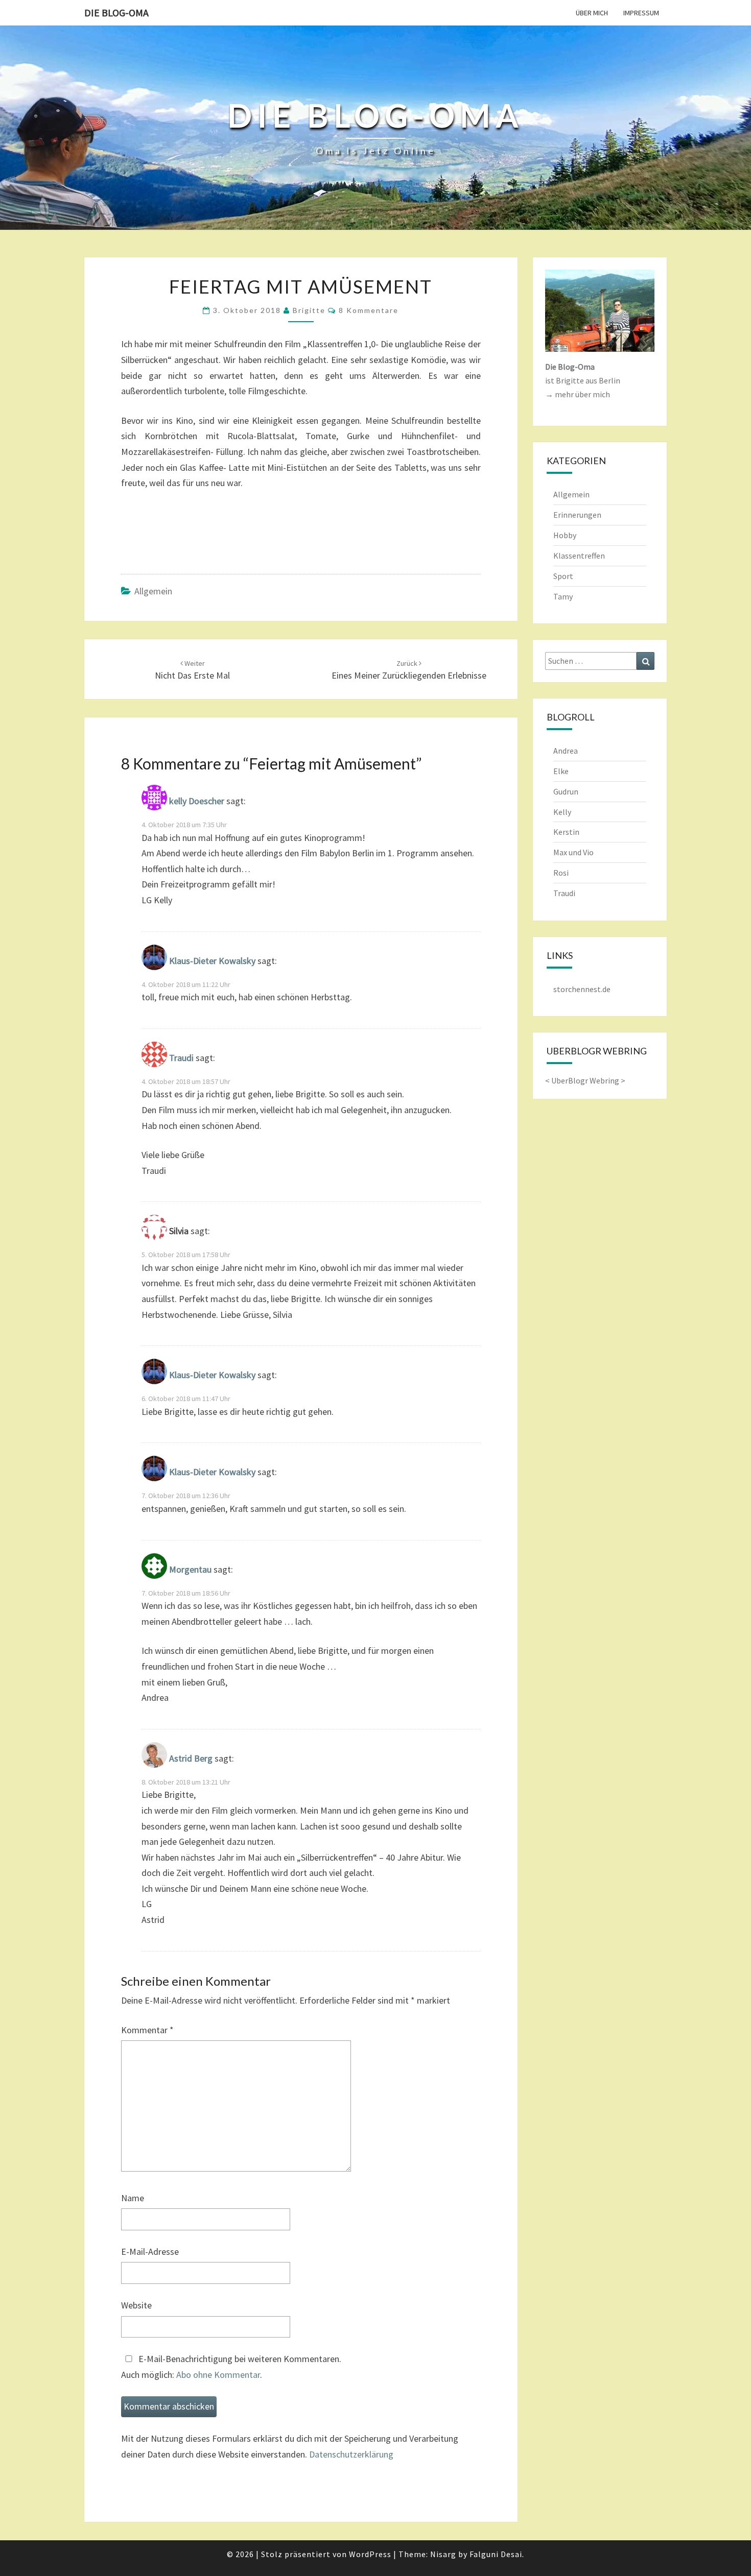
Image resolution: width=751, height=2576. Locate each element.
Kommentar (147, 2030)
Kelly (562, 812)
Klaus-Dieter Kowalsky (212, 961)
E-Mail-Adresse (150, 2252)
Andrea (566, 751)
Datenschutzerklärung (351, 2454)
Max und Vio (573, 852)
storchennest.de (582, 989)
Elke (561, 771)
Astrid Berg (191, 1758)
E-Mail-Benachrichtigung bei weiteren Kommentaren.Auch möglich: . (231, 2367)
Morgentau (190, 1569)
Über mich (592, 13)
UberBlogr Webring (585, 1080)
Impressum (641, 13)
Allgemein (153, 591)
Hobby (565, 535)
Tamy (563, 596)
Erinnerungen (577, 515)
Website (136, 2305)
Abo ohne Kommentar (218, 2375)
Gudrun (566, 791)
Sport (563, 576)
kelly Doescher (197, 801)
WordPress (370, 2554)
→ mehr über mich (578, 394)
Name (133, 2198)
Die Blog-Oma (116, 13)
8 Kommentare (369, 310)
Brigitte (309, 310)
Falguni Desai (496, 2554)
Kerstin (566, 832)
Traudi (181, 1058)
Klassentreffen (579, 556)
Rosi (561, 873)
